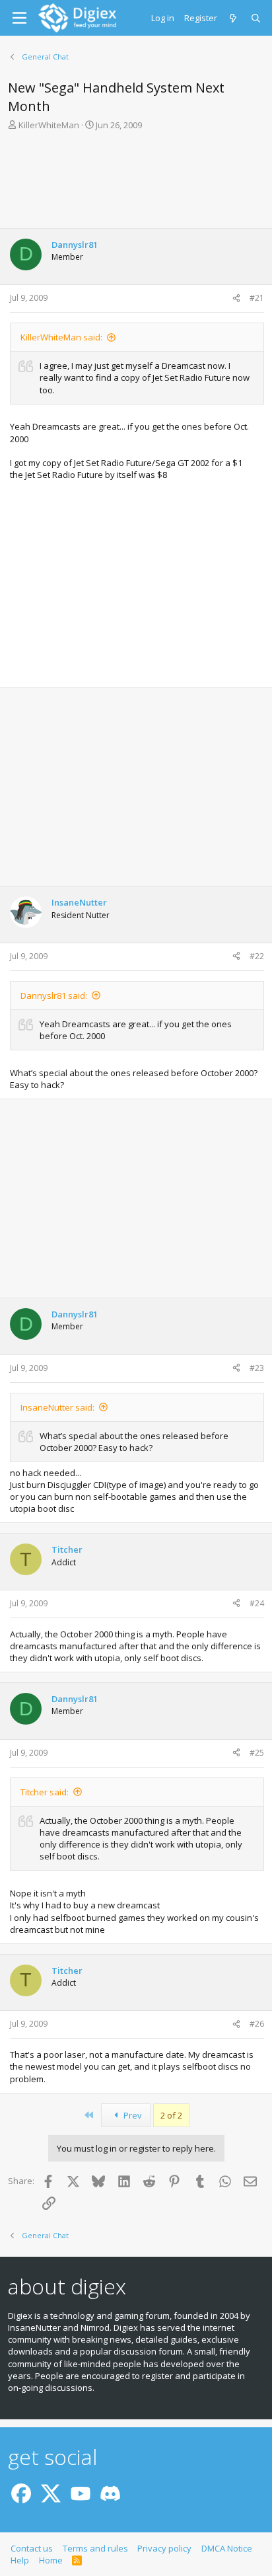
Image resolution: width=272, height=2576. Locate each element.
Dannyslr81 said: (54, 995)
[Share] (236, 298)
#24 (257, 1603)
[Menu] (19, 18)
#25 (257, 1753)
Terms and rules (95, 2548)
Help (20, 2560)
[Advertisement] (136, 178)
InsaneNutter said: (57, 1407)
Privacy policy (164, 2548)
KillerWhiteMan (49, 125)
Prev (132, 2115)
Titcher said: (45, 1792)
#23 (257, 1368)
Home (51, 2560)
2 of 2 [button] (171, 2115)
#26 (257, 2024)
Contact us (32, 2548)
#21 (257, 298)
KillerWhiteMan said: (61, 337)
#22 (257, 956)
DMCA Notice (227, 2548)
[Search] (256, 18)
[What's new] (234, 18)
